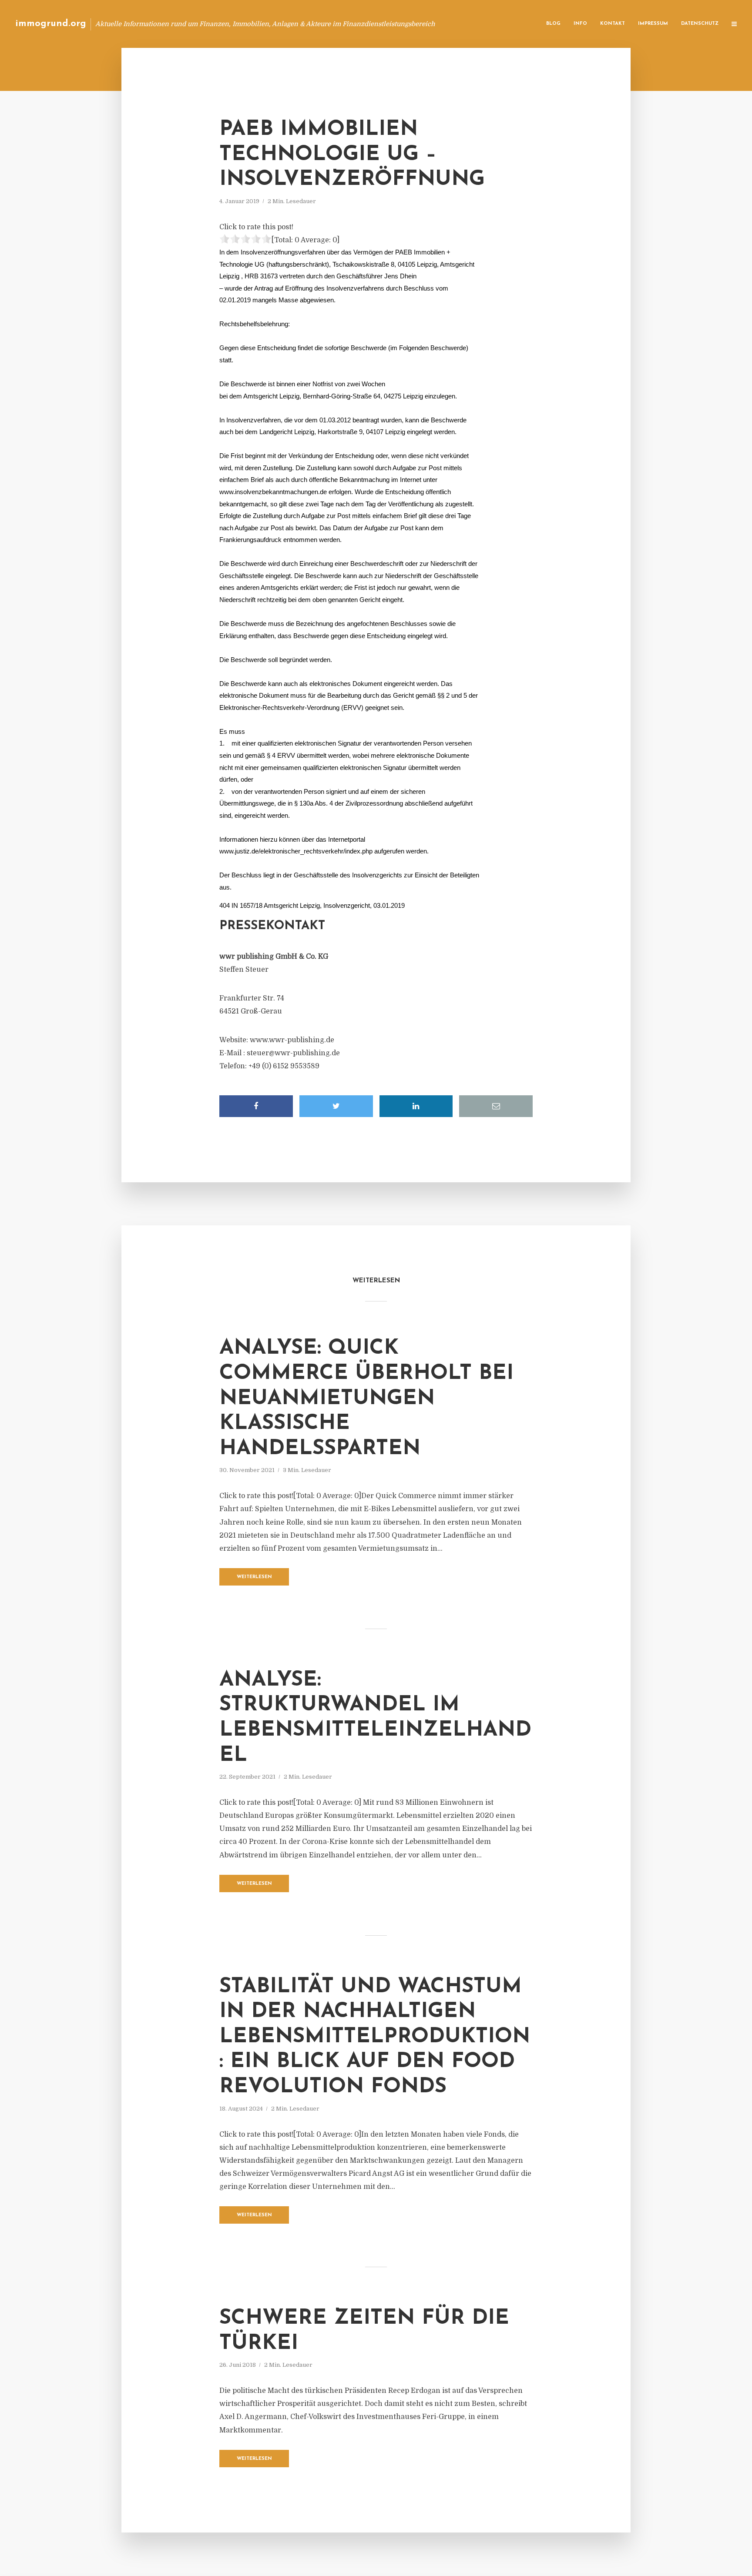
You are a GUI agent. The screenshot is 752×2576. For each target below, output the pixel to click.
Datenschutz (700, 24)
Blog (553, 24)
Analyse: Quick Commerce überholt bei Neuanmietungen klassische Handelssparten (366, 1398)
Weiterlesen (254, 1577)
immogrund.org (51, 24)
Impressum (653, 24)
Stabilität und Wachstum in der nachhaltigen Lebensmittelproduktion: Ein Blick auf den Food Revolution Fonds (375, 2037)
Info (580, 24)
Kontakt (613, 24)
